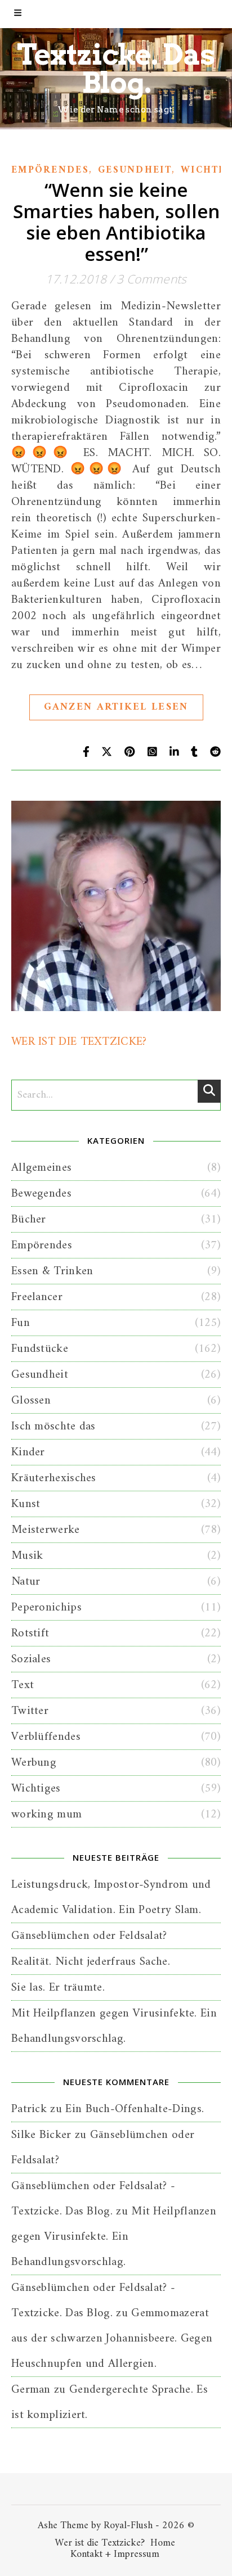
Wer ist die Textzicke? (100, 2543)
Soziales (31, 1659)
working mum (46, 1814)
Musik (27, 1556)
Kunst (26, 1504)
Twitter (30, 1711)
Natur (26, 1582)
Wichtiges (36, 1788)
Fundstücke (40, 1349)
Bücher (29, 1219)
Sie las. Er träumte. (58, 1988)
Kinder (28, 1452)
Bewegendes (41, 1194)
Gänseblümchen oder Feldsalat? (89, 1936)
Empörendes (50, 170)
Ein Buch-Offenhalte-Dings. (135, 2109)
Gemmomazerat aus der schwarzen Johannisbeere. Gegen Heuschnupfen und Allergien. (112, 2338)
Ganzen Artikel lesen (116, 707)
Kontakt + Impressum (115, 2554)
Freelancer (37, 1297)
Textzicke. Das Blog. (116, 69)
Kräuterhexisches (54, 1478)
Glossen (31, 1400)
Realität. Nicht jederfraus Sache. (91, 1962)
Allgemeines (41, 1168)
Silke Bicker (41, 2135)
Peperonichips (46, 1607)
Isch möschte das (53, 1426)
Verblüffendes (46, 1737)
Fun (21, 1323)
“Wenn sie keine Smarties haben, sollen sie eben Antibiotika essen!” (116, 222)
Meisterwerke (46, 1530)
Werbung (34, 1763)
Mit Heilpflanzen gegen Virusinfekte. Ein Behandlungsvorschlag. (114, 2237)
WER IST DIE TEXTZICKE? (79, 1042)
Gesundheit (135, 170)
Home (163, 2543)
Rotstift (30, 1633)
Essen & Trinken (52, 1271)
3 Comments (151, 279)
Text (23, 1685)
